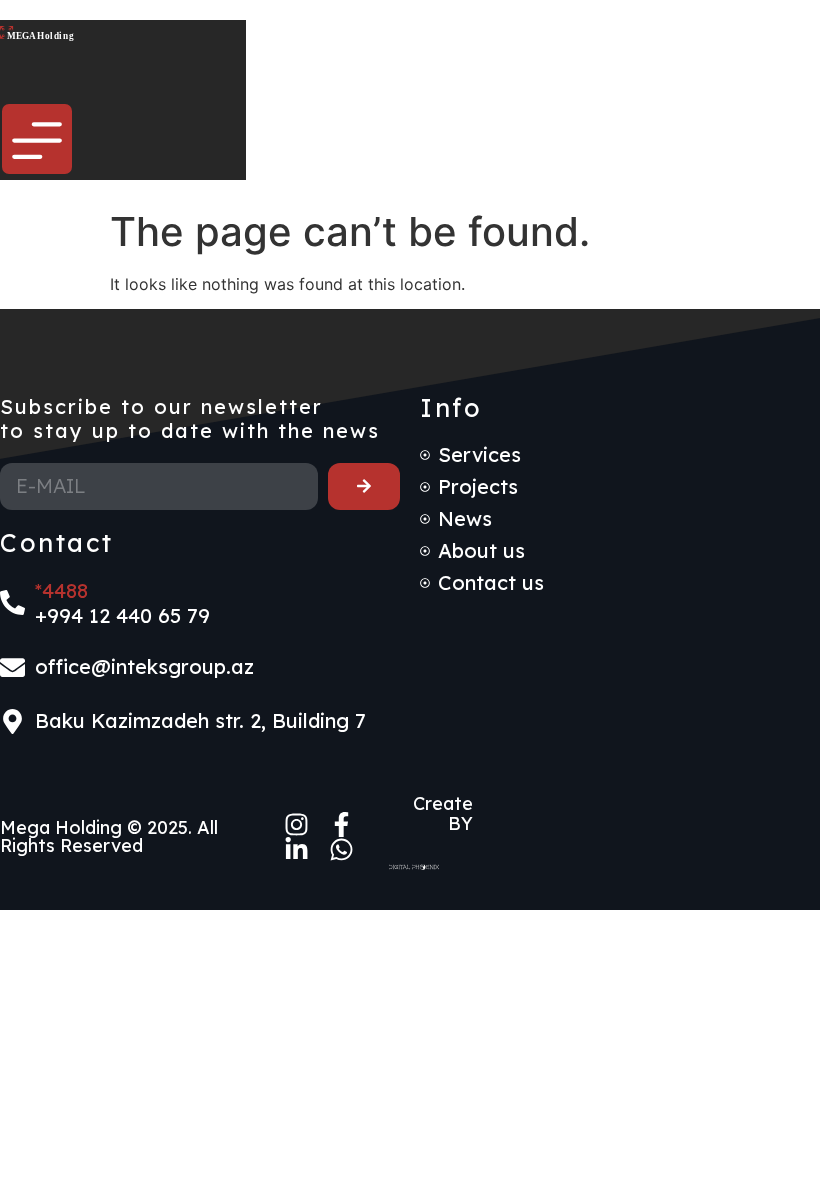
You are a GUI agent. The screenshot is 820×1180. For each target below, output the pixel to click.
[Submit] (364, 486)
